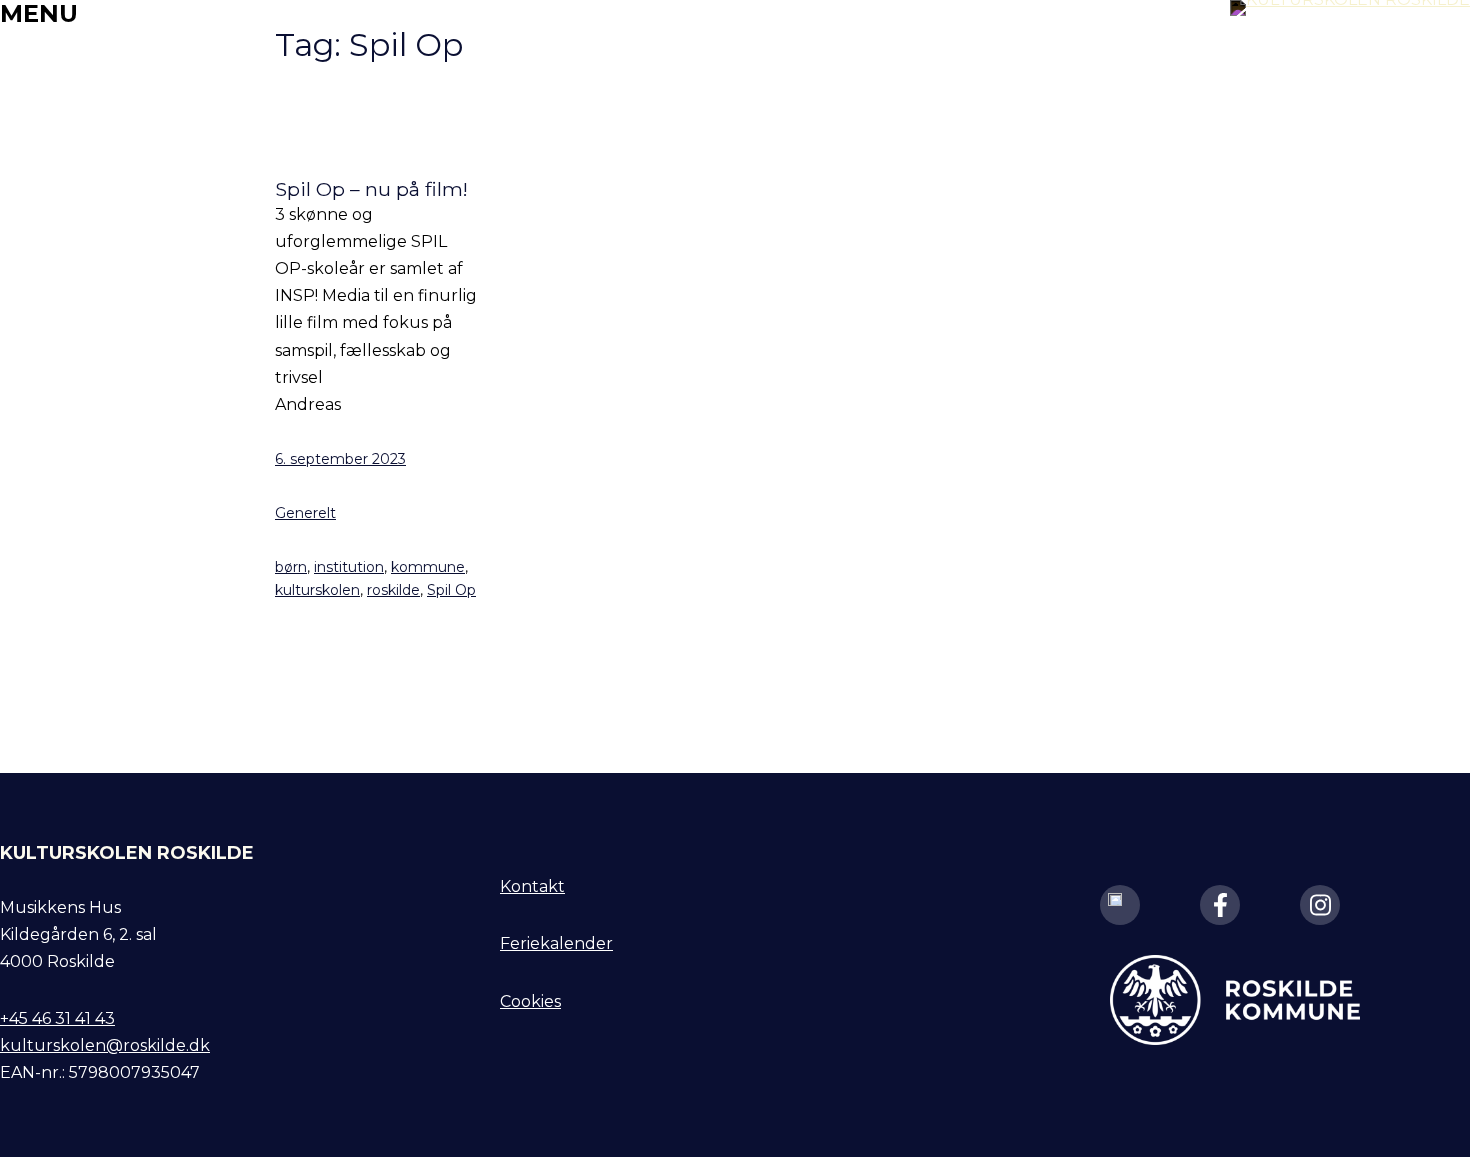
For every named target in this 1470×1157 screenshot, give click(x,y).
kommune (428, 567)
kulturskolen (317, 590)
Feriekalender (556, 943)
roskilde (393, 590)
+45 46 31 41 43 (57, 1018)
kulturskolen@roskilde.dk (105, 1045)
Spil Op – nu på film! (371, 190)
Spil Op (451, 590)
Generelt (305, 513)
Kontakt (532, 886)
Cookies (530, 1001)
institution (349, 567)
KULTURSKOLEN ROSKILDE (127, 853)
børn (291, 567)
